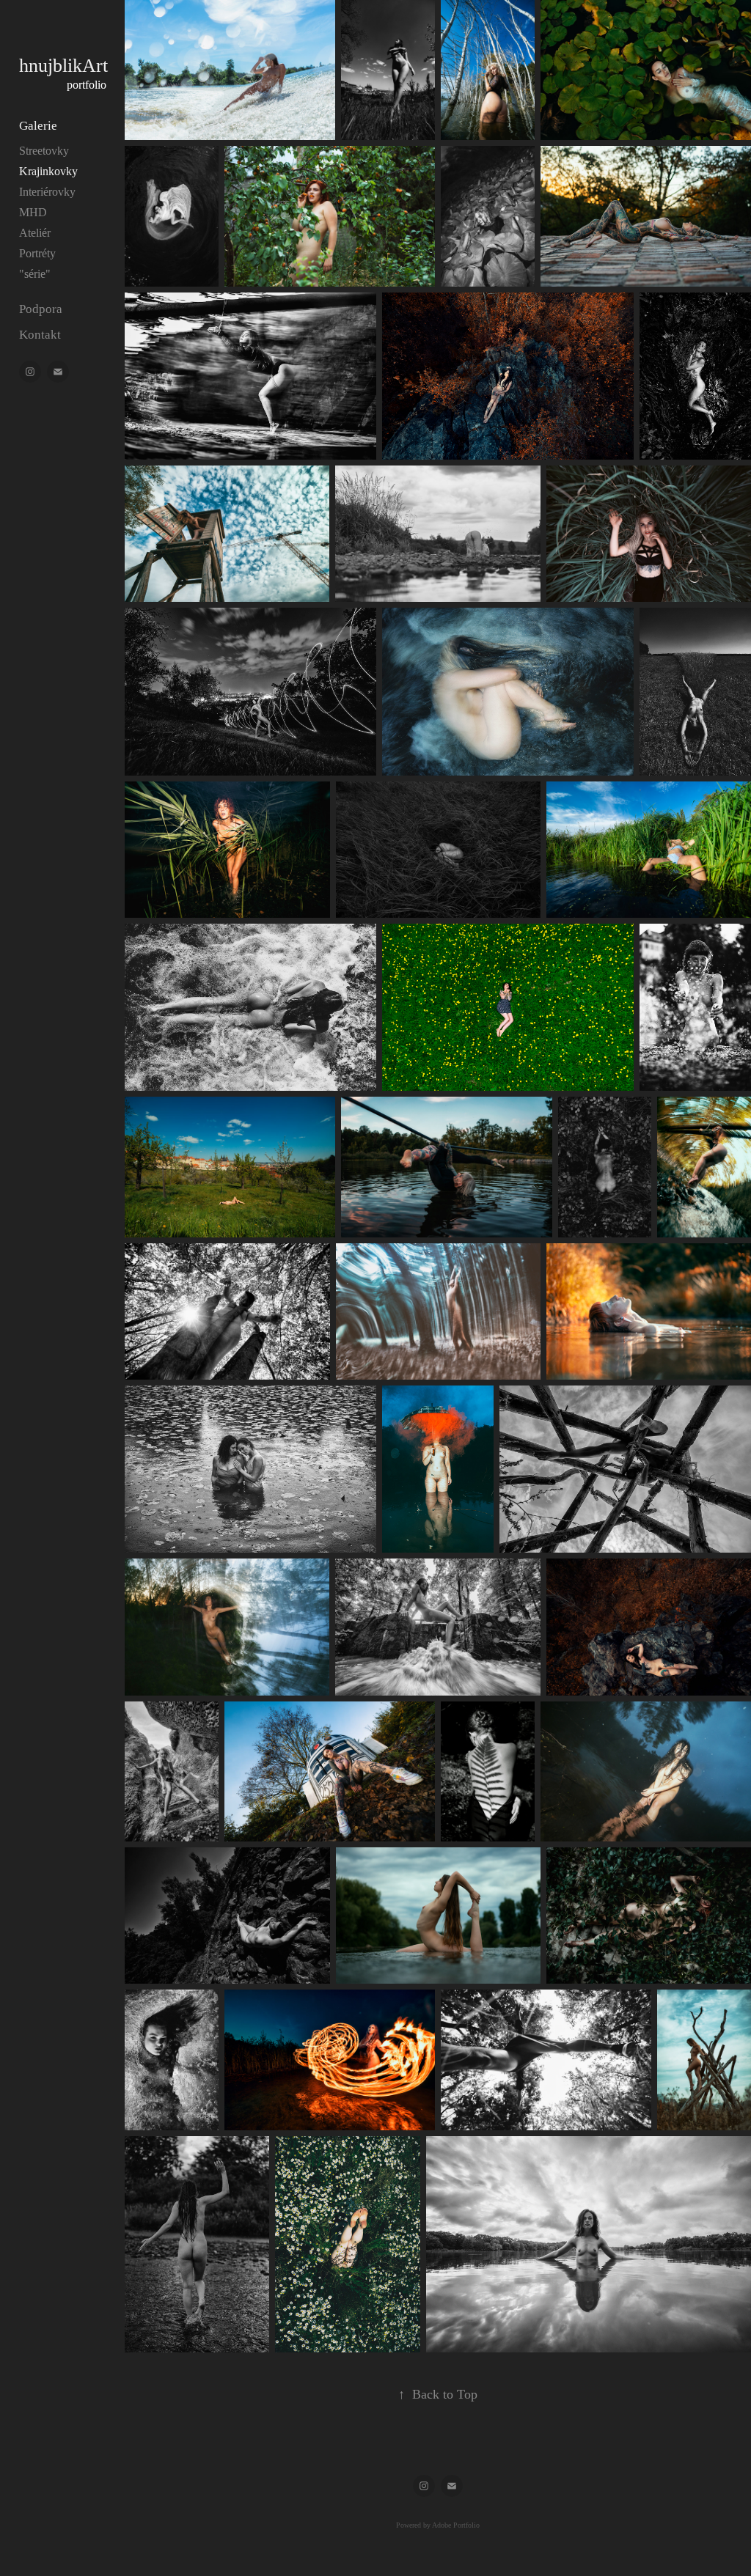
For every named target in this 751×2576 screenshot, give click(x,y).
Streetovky (44, 151)
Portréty (37, 253)
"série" (35, 274)
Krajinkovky (48, 171)
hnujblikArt (66, 66)
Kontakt (40, 335)
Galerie (38, 126)
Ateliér (35, 233)
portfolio (87, 85)
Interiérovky (47, 192)
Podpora (41, 309)
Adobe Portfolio (456, 2525)
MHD (33, 212)
